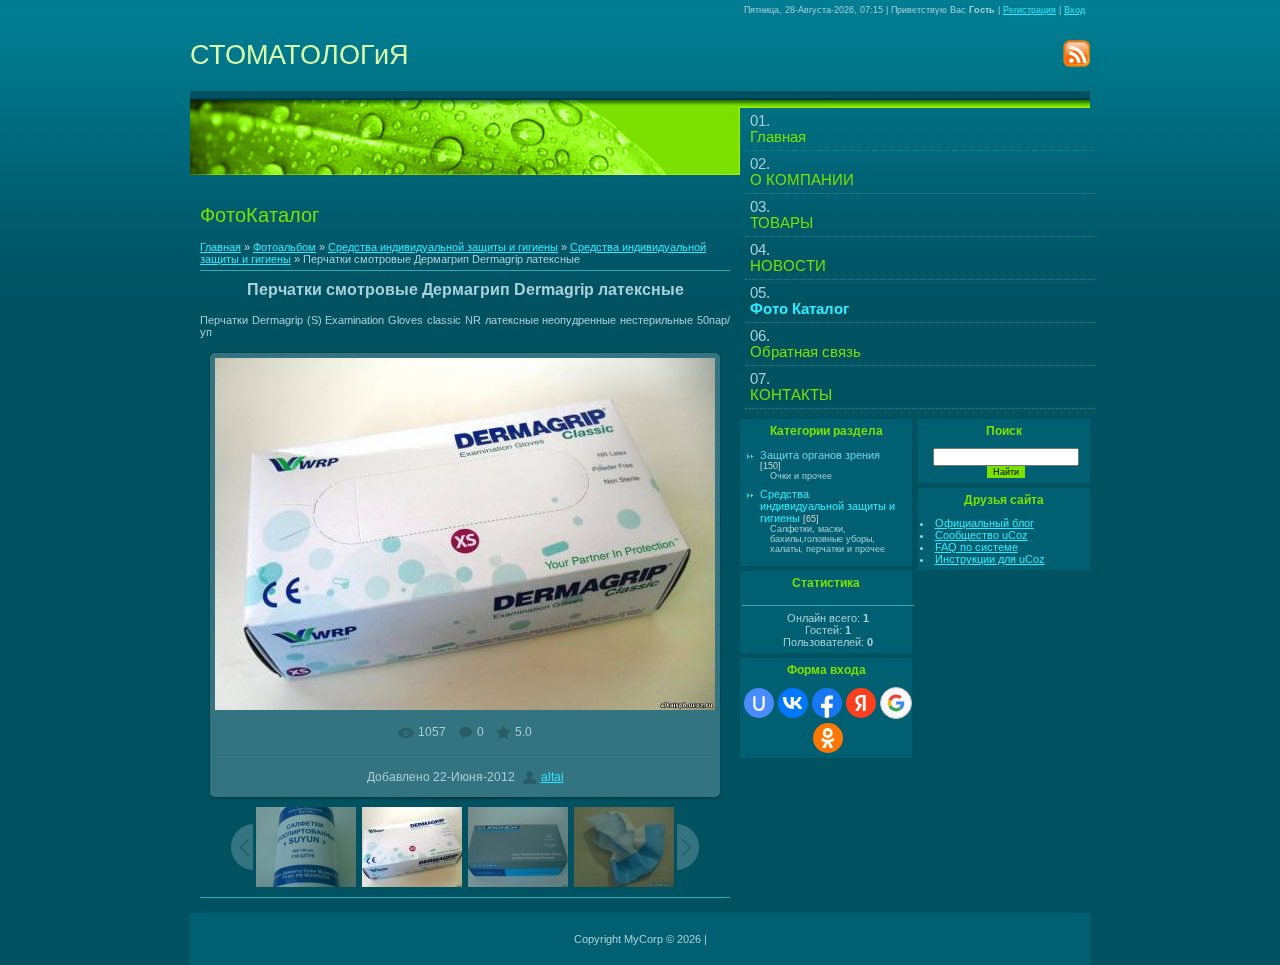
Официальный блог (984, 523)
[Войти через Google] (896, 703)
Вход (1074, 10)
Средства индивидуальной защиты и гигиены (443, 247)
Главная (220, 247)
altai (552, 777)
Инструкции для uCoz (990, 559)
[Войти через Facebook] (827, 703)
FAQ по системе (976, 547)
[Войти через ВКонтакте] (793, 703)
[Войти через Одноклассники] (828, 738)
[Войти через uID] (759, 703)
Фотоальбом (284, 247)
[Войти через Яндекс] (861, 703)
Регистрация (1029, 10)
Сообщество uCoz (981, 535)
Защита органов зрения (820, 455)
